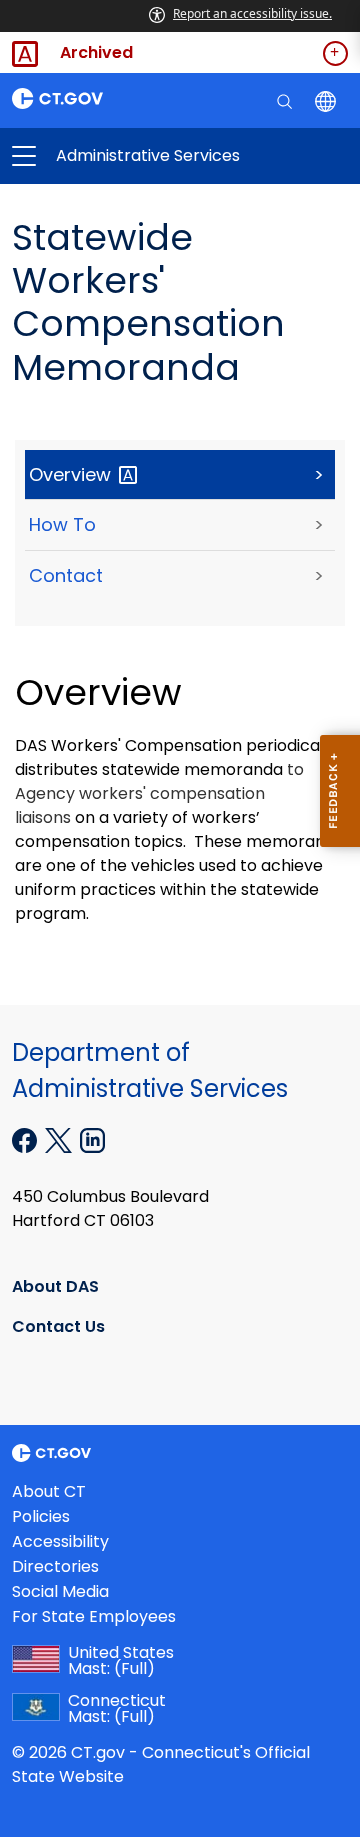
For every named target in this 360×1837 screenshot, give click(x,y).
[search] (286, 100)
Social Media (60, 1591)
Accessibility (60, 1541)
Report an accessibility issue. (252, 13)
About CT (49, 1491)
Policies (41, 1516)
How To (62, 524)
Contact (66, 575)
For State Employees (94, 1616)
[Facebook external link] (26, 1139)
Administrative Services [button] (102, 156)
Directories (55, 1566)
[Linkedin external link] (92, 1139)
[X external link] (60, 1139)
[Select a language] (327, 100)
